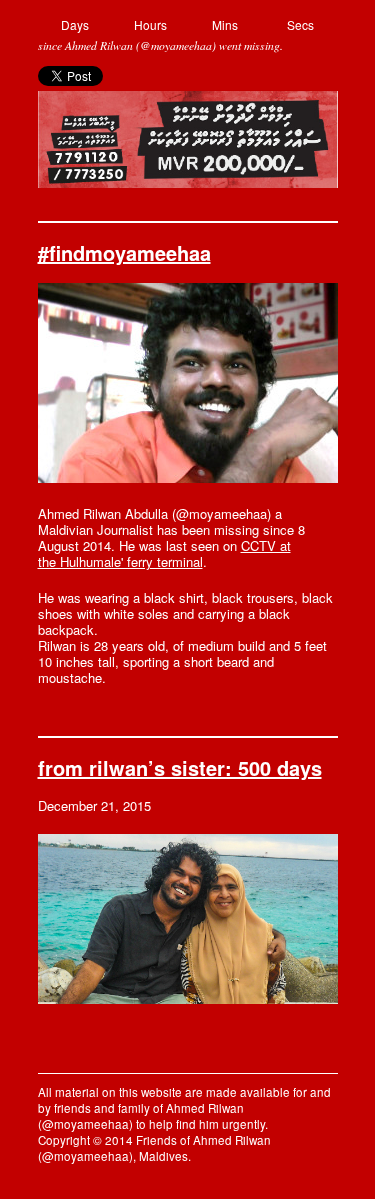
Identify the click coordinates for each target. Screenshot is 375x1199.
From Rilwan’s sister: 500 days (180, 767)
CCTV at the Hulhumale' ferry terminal (164, 553)
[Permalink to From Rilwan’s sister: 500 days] (188, 998)
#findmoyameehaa (124, 252)
